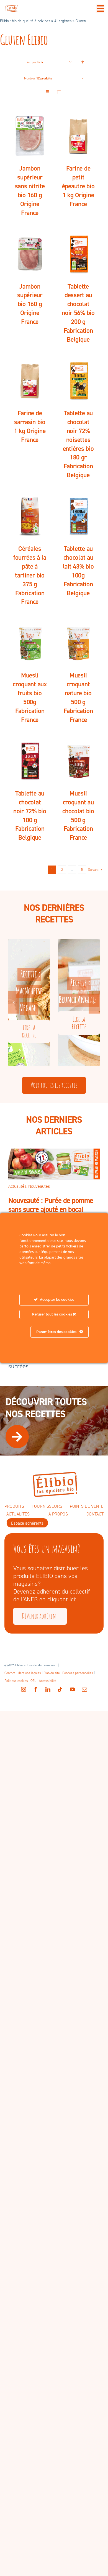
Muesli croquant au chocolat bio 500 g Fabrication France (78, 816)
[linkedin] (48, 1689)
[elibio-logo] (12, 8)
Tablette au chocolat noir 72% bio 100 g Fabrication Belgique (30, 816)
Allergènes (63, 21)
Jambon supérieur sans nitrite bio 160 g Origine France (30, 191)
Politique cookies (16, 1681)
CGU (34, 1681)
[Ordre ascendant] (83, 62)
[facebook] (36, 1689)
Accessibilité (48, 1681)
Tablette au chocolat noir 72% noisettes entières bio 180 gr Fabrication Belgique (78, 444)
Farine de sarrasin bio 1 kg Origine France (30, 426)
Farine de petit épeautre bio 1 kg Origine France (78, 186)
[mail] (84, 1689)
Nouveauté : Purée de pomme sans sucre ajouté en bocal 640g (51, 1210)
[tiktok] (60, 1689)
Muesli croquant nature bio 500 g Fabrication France (78, 697)
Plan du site (52, 1673)
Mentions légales (29, 1673)
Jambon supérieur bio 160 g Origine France (30, 304)
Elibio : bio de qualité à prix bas (25, 21)
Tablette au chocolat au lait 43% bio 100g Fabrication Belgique (78, 571)
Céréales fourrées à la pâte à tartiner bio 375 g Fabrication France (30, 575)
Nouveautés (39, 1186)
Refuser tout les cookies (52, 1314)
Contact (10, 1673)
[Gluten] (30, 136)
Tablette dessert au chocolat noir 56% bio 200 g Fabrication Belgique (78, 313)
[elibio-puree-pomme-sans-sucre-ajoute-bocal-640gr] (54, 1151)
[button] (14, 1002)
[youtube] (72, 1689)
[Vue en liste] (59, 92)
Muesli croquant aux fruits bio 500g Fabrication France (30, 697)
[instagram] (24, 1689)
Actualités (17, 1186)
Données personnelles (78, 1673)
